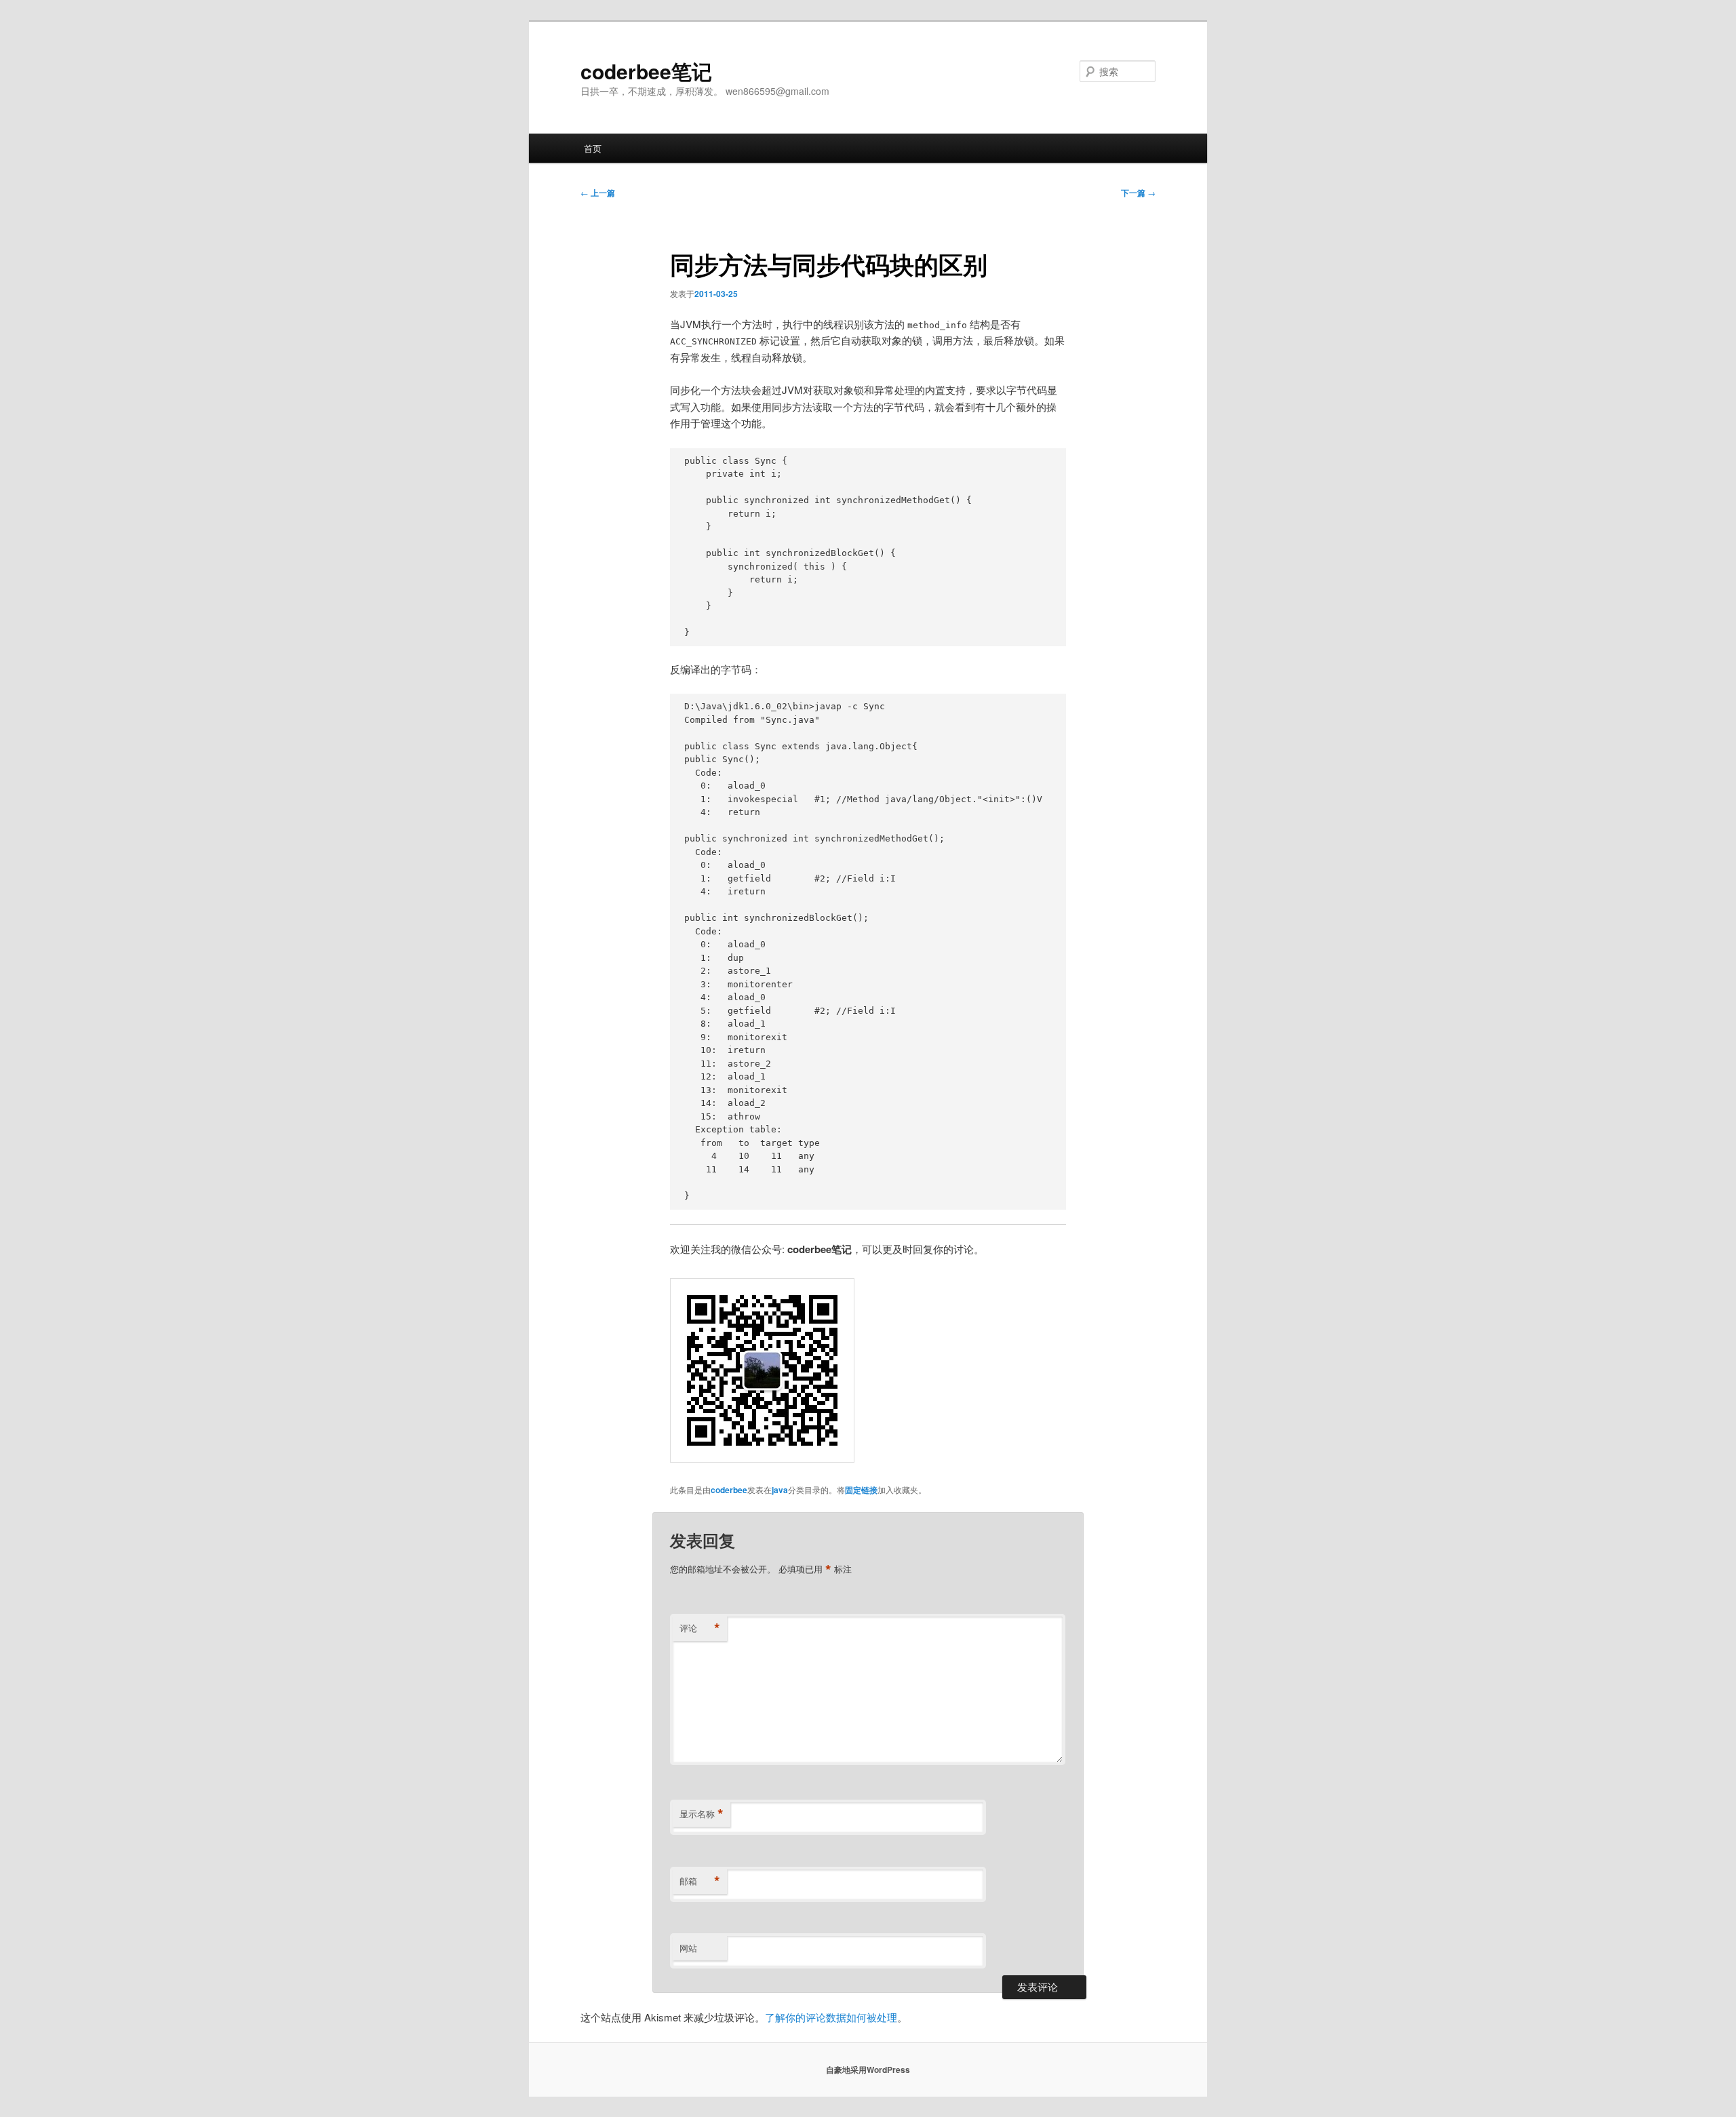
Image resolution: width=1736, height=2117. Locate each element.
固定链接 (861, 1490)
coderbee (729, 1490)
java (780, 1490)
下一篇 (1138, 193)
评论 (700, 1628)
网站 (688, 1948)
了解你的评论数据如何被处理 (831, 2017)
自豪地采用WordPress (868, 2070)
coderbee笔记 (646, 71)
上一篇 (598, 193)
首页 (593, 148)
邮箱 (700, 1881)
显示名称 (702, 1814)
